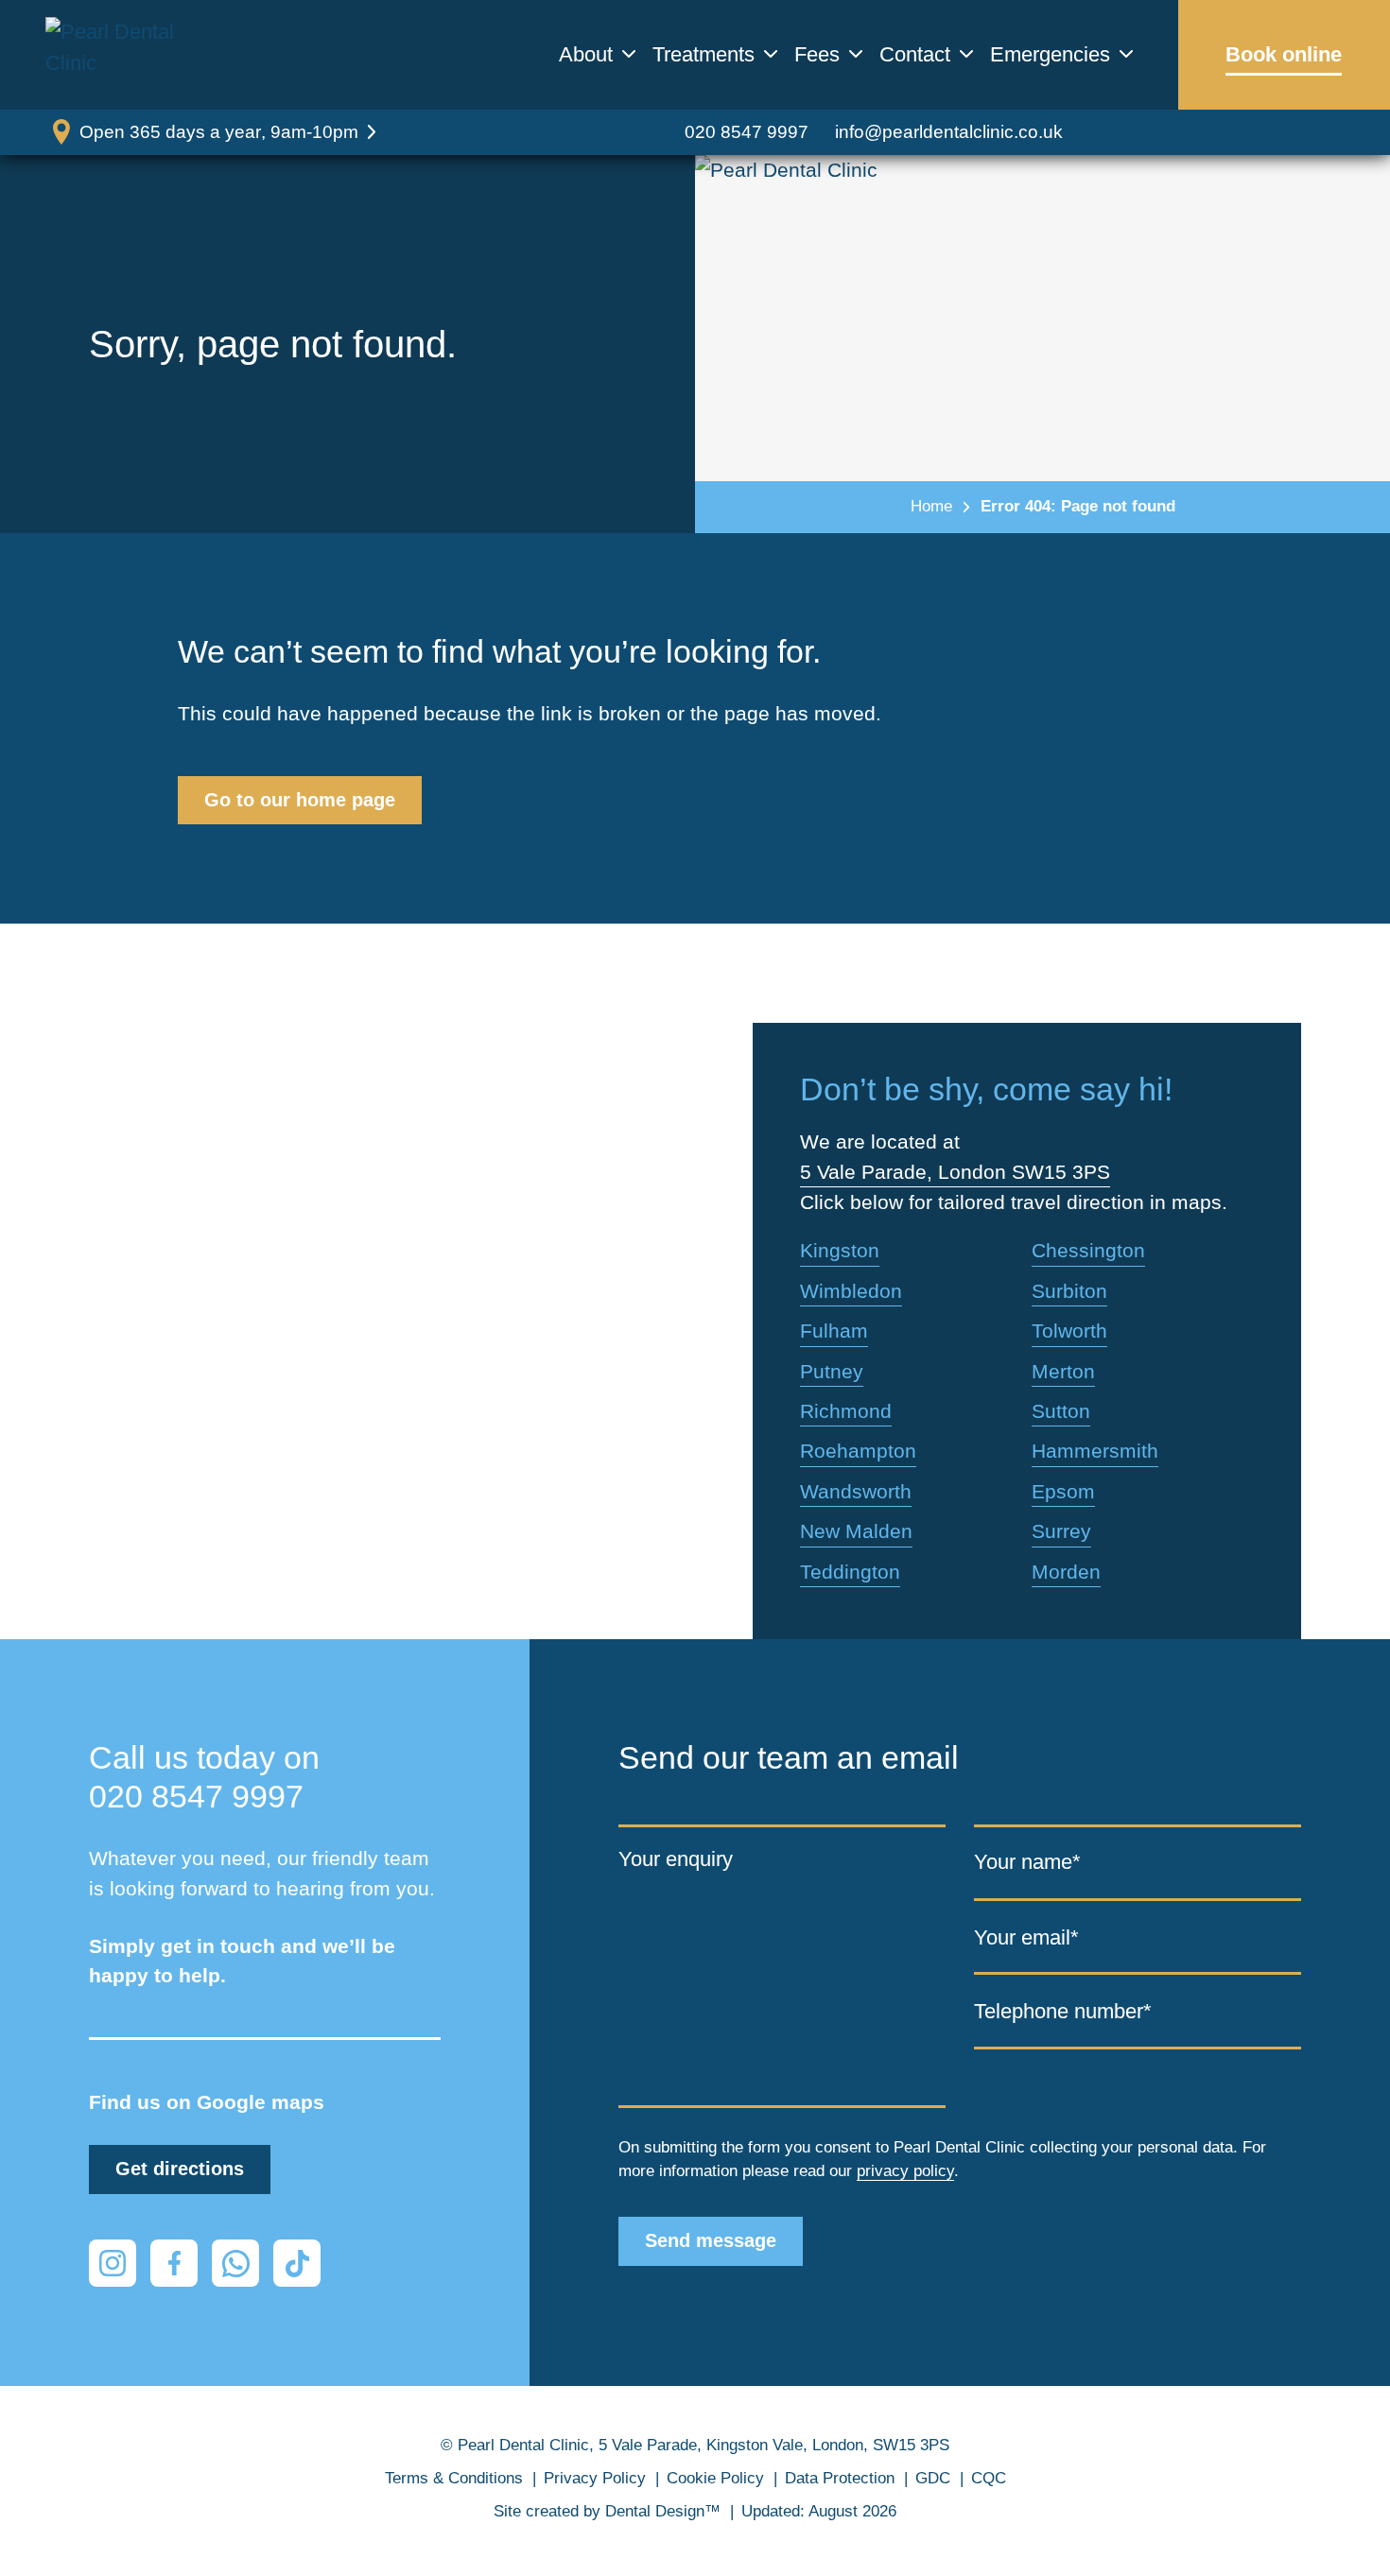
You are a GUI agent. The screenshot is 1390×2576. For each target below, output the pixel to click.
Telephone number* (1063, 2011)
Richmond (846, 1411)
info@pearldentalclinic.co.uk (949, 132)
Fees (817, 55)
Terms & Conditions (454, 2478)
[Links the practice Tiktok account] (297, 2263)
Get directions (180, 2169)
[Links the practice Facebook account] (174, 2263)
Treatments (704, 55)
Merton (1063, 1371)
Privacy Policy (595, 2478)
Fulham (834, 1331)
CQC (989, 2478)
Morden (1066, 1572)
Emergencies (1050, 55)
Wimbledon (851, 1291)
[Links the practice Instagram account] (113, 2263)
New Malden (856, 1531)
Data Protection (840, 2478)
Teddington (850, 1572)
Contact (915, 55)
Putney (832, 1371)
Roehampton (858, 1451)
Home (931, 506)
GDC (933, 2478)
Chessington (1088, 1250)
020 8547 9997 (747, 132)
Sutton (1061, 1411)
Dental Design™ (663, 2511)
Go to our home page (300, 800)
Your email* (1026, 1937)
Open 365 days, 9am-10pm (219, 132)
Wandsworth (856, 1491)
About (586, 55)
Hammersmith (1095, 1451)
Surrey (1061, 1531)
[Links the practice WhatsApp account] (235, 2263)
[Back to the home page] (135, 55)
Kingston (840, 1250)
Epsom (1063, 1491)
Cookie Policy (715, 2478)
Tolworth (1069, 1331)
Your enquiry (676, 1858)
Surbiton (1069, 1291)
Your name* (1027, 1862)
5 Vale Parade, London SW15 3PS (955, 1172)
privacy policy (905, 2171)
